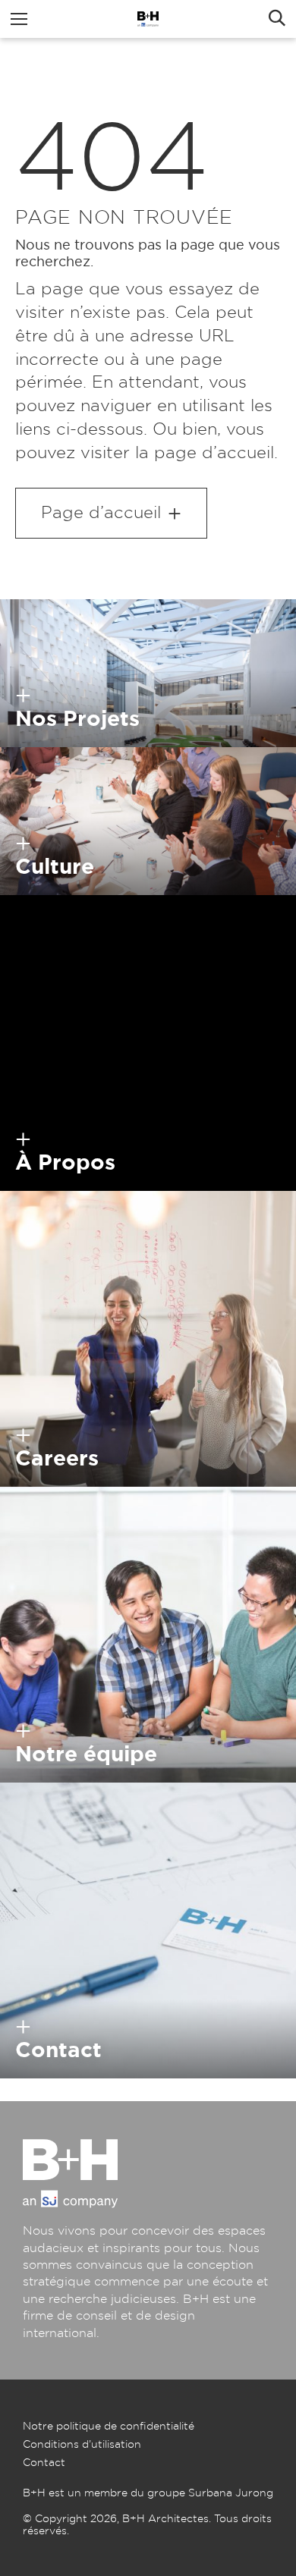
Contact (44, 2463)
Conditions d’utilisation (82, 2445)
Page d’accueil (101, 513)
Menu (19, 19)
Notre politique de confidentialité (109, 2427)
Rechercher (277, 19)
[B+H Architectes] (148, 19)
